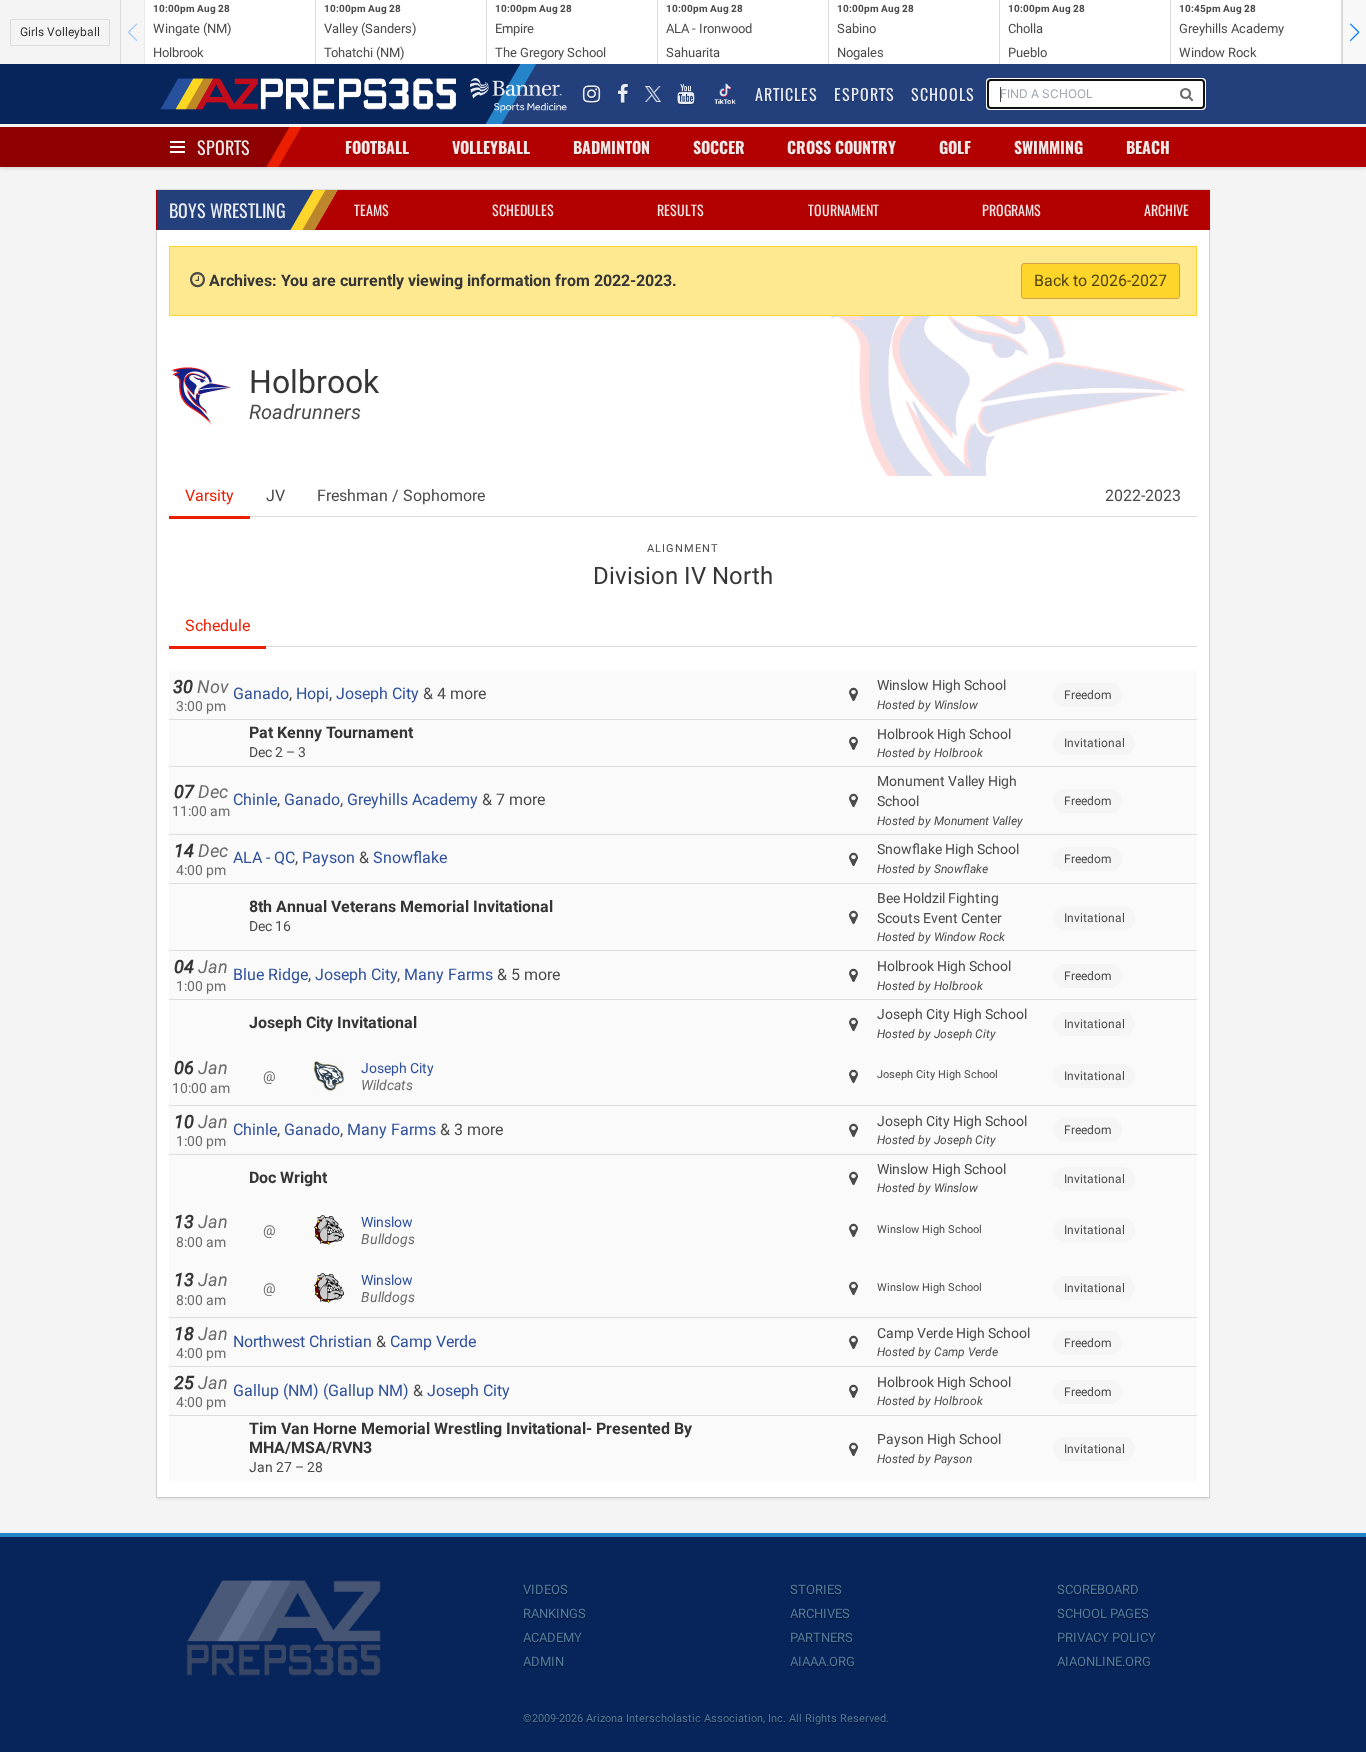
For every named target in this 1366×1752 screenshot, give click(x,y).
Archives (820, 1613)
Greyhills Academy (412, 799)
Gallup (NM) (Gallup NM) (321, 1390)
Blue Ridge (270, 974)
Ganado (261, 693)
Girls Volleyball (60, 32)
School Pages (1103, 1613)
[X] (653, 94)
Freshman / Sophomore (401, 495)
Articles (786, 94)
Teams (371, 209)
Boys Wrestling (227, 210)
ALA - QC (264, 857)
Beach (1148, 147)
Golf (955, 147)
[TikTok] (725, 94)
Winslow (388, 1231)
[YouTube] (686, 94)
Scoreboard (1098, 1589)
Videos (545, 1589)
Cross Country (841, 147)
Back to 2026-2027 (1100, 280)
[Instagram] (592, 94)
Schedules (523, 209)
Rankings (554, 1613)
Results (680, 209)
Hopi (312, 693)
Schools (943, 94)
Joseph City (377, 693)
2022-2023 (1143, 495)
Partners (821, 1637)
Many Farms (448, 974)
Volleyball (491, 147)
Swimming (1048, 147)
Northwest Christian (302, 1341)
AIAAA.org (822, 1661)
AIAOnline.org (1104, 1661)
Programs (1011, 209)
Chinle (255, 799)
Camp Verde (433, 1341)
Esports (864, 94)
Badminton (611, 147)
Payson (328, 857)
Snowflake (410, 857)
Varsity (209, 495)
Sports (223, 147)
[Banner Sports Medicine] (518, 94)
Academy (552, 1637)
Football (377, 147)
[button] (1354, 32)
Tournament (843, 209)
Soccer (719, 147)
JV (275, 495)
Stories (816, 1589)
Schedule (217, 625)
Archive (1166, 209)
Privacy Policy (1106, 1637)
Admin (543, 1661)
